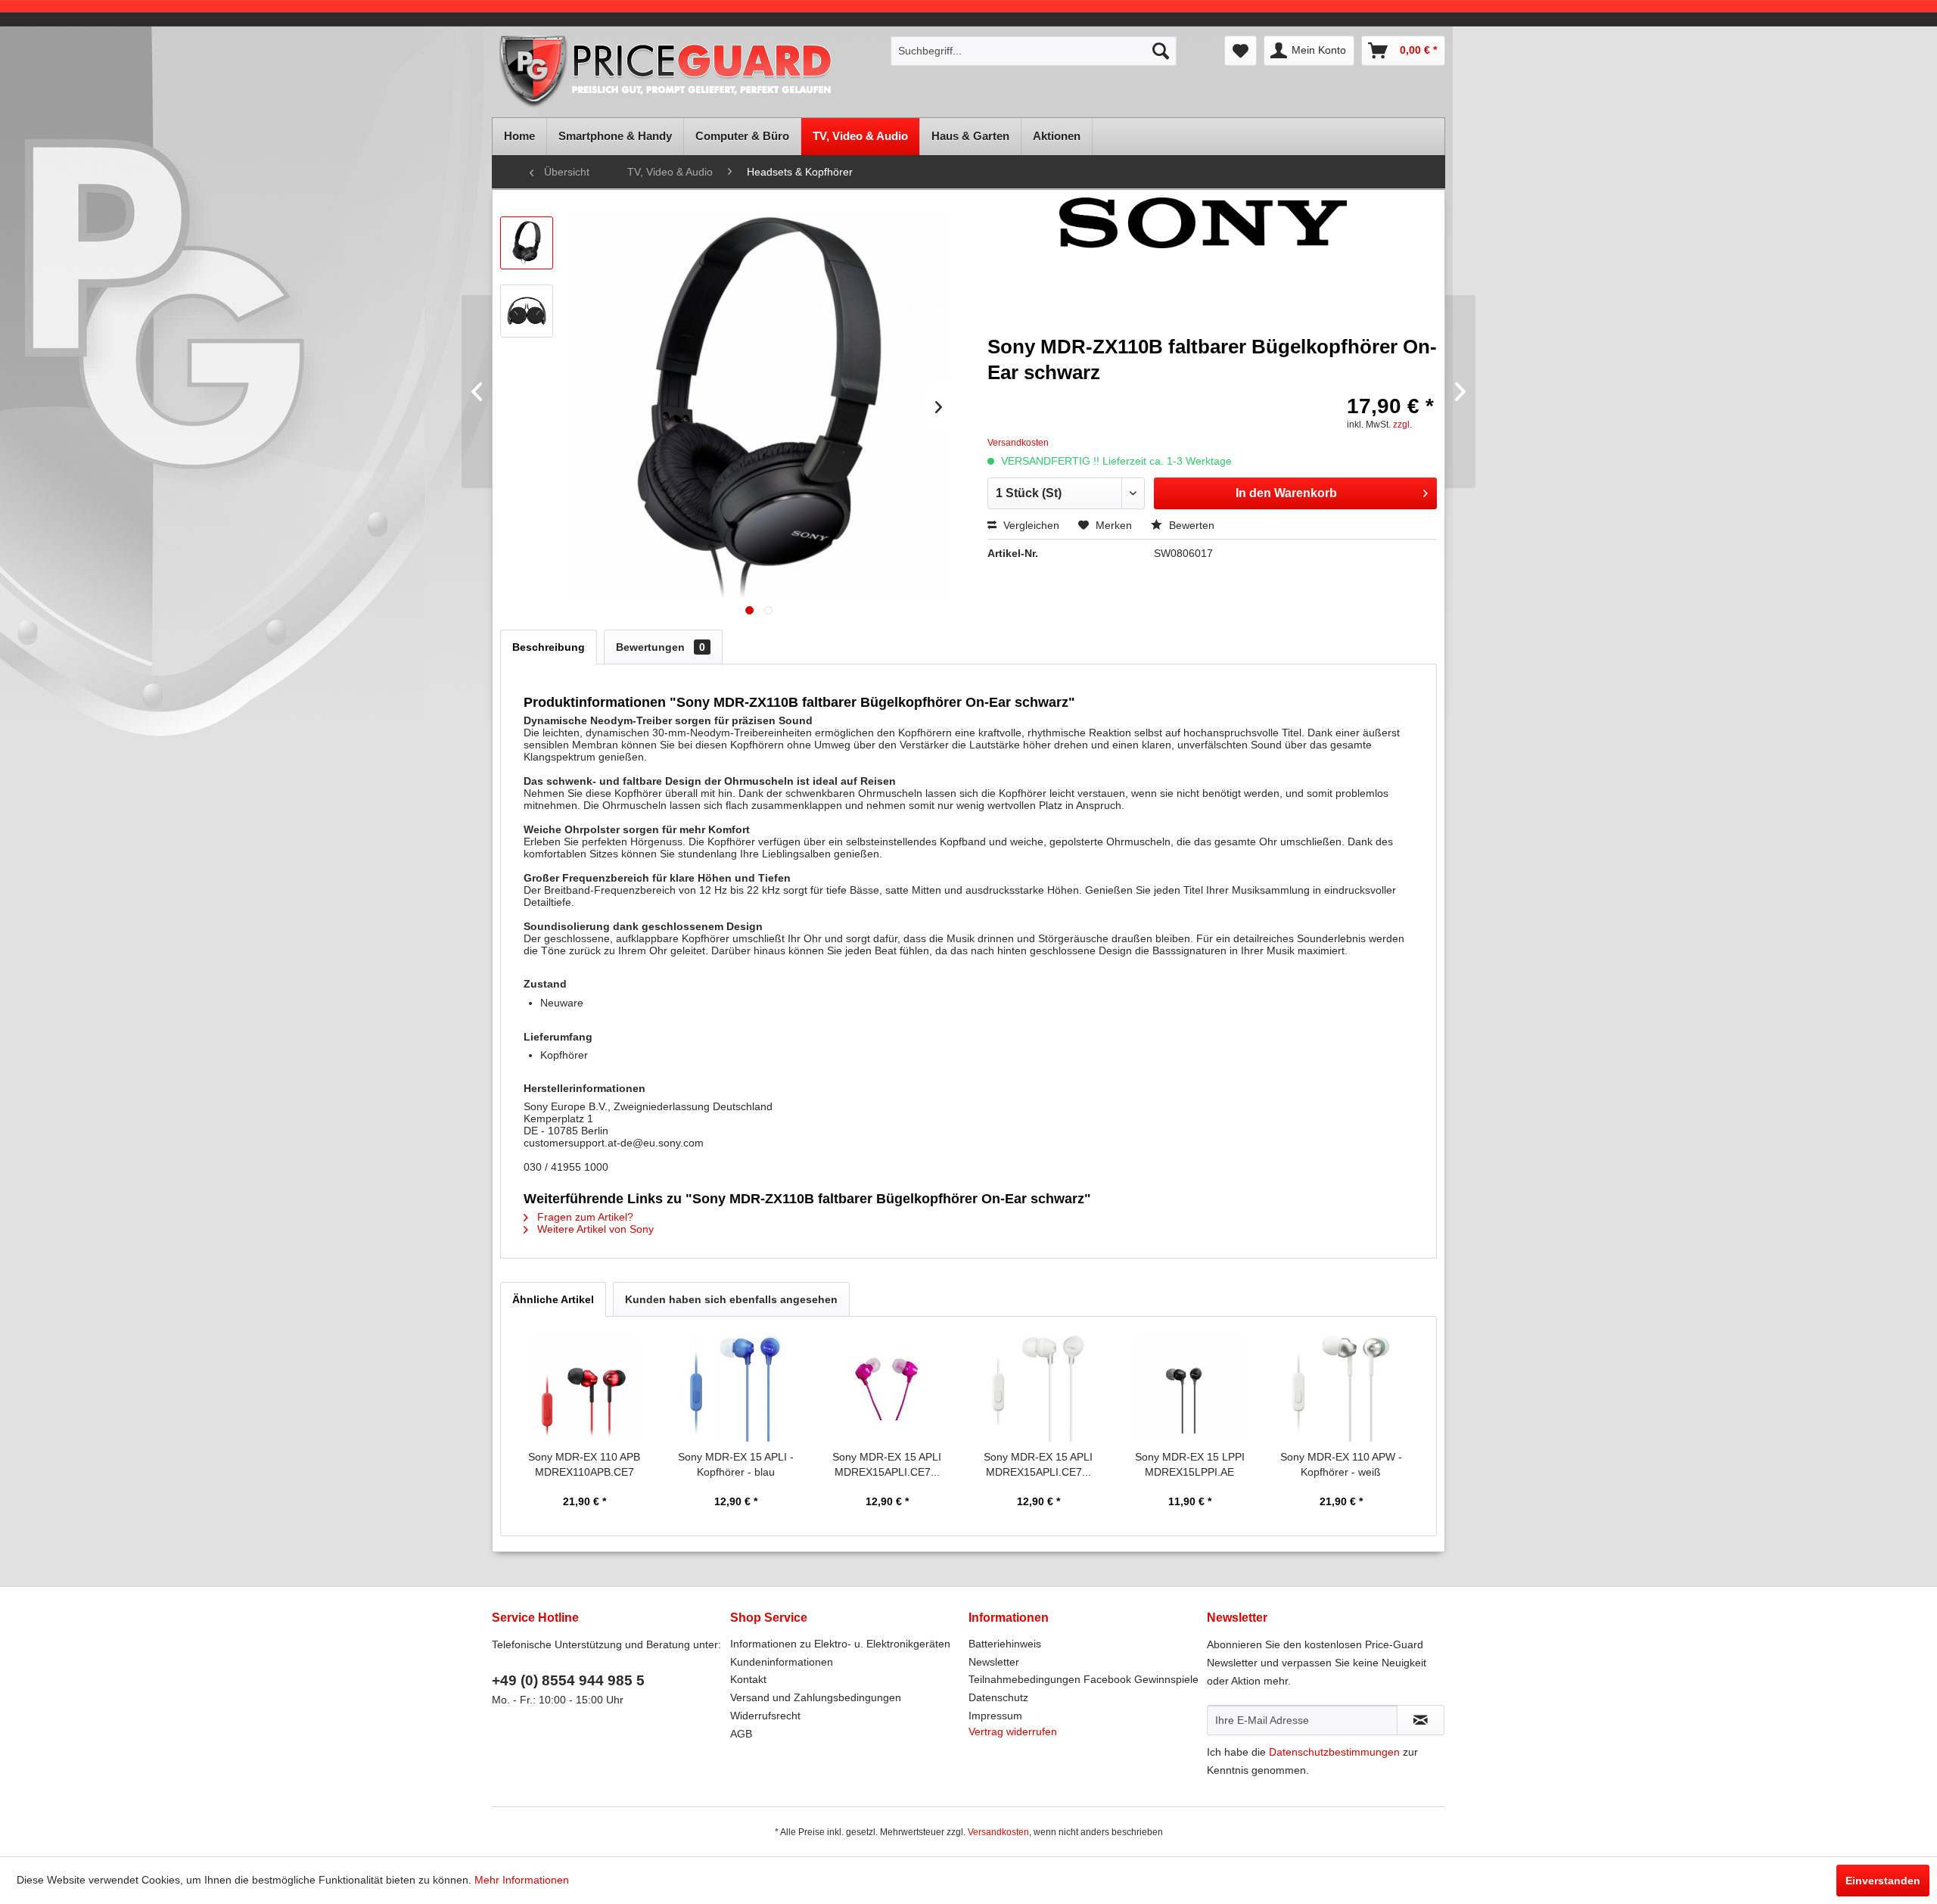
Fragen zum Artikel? (584, 1217)
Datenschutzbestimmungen (1334, 1752)
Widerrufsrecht (765, 1716)
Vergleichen (1030, 525)
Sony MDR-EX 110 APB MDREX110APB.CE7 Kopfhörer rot (584, 1465)
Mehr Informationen (522, 1880)
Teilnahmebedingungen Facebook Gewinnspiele (1084, 1679)
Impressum (995, 1716)
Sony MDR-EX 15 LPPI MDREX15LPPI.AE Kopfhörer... (1190, 1465)
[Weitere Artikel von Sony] (1203, 266)
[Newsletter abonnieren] (1421, 1720)
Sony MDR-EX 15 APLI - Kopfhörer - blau (736, 1464)
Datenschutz (998, 1697)
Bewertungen (661, 647)
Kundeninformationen (782, 1662)
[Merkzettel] (1241, 51)
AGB (741, 1734)
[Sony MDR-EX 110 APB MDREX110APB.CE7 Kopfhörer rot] (584, 1389)
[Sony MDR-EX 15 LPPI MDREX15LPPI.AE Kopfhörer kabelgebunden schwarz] (1189, 1389)
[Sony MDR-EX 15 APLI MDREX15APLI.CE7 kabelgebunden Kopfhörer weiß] (1038, 1389)
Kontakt (748, 1679)
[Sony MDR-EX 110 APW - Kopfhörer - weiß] (1341, 1389)
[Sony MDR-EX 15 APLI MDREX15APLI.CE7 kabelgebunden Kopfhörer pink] (887, 1389)
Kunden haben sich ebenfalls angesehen (731, 1299)
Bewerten (1190, 525)
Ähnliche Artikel (553, 1299)
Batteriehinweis (1005, 1644)
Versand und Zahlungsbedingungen (816, 1697)
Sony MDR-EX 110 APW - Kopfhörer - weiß (1341, 1464)
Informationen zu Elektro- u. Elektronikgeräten (840, 1644)
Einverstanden (1883, 1881)
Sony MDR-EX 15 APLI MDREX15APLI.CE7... (887, 1464)
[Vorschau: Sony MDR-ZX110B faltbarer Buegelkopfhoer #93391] (527, 311)
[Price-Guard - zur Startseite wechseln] (686, 73)
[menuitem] (1034, 51)
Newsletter (994, 1662)
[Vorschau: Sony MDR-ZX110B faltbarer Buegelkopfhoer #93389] (527, 243)
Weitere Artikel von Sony (594, 1229)
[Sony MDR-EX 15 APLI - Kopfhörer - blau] (735, 1389)
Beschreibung (549, 647)
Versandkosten (998, 1832)
